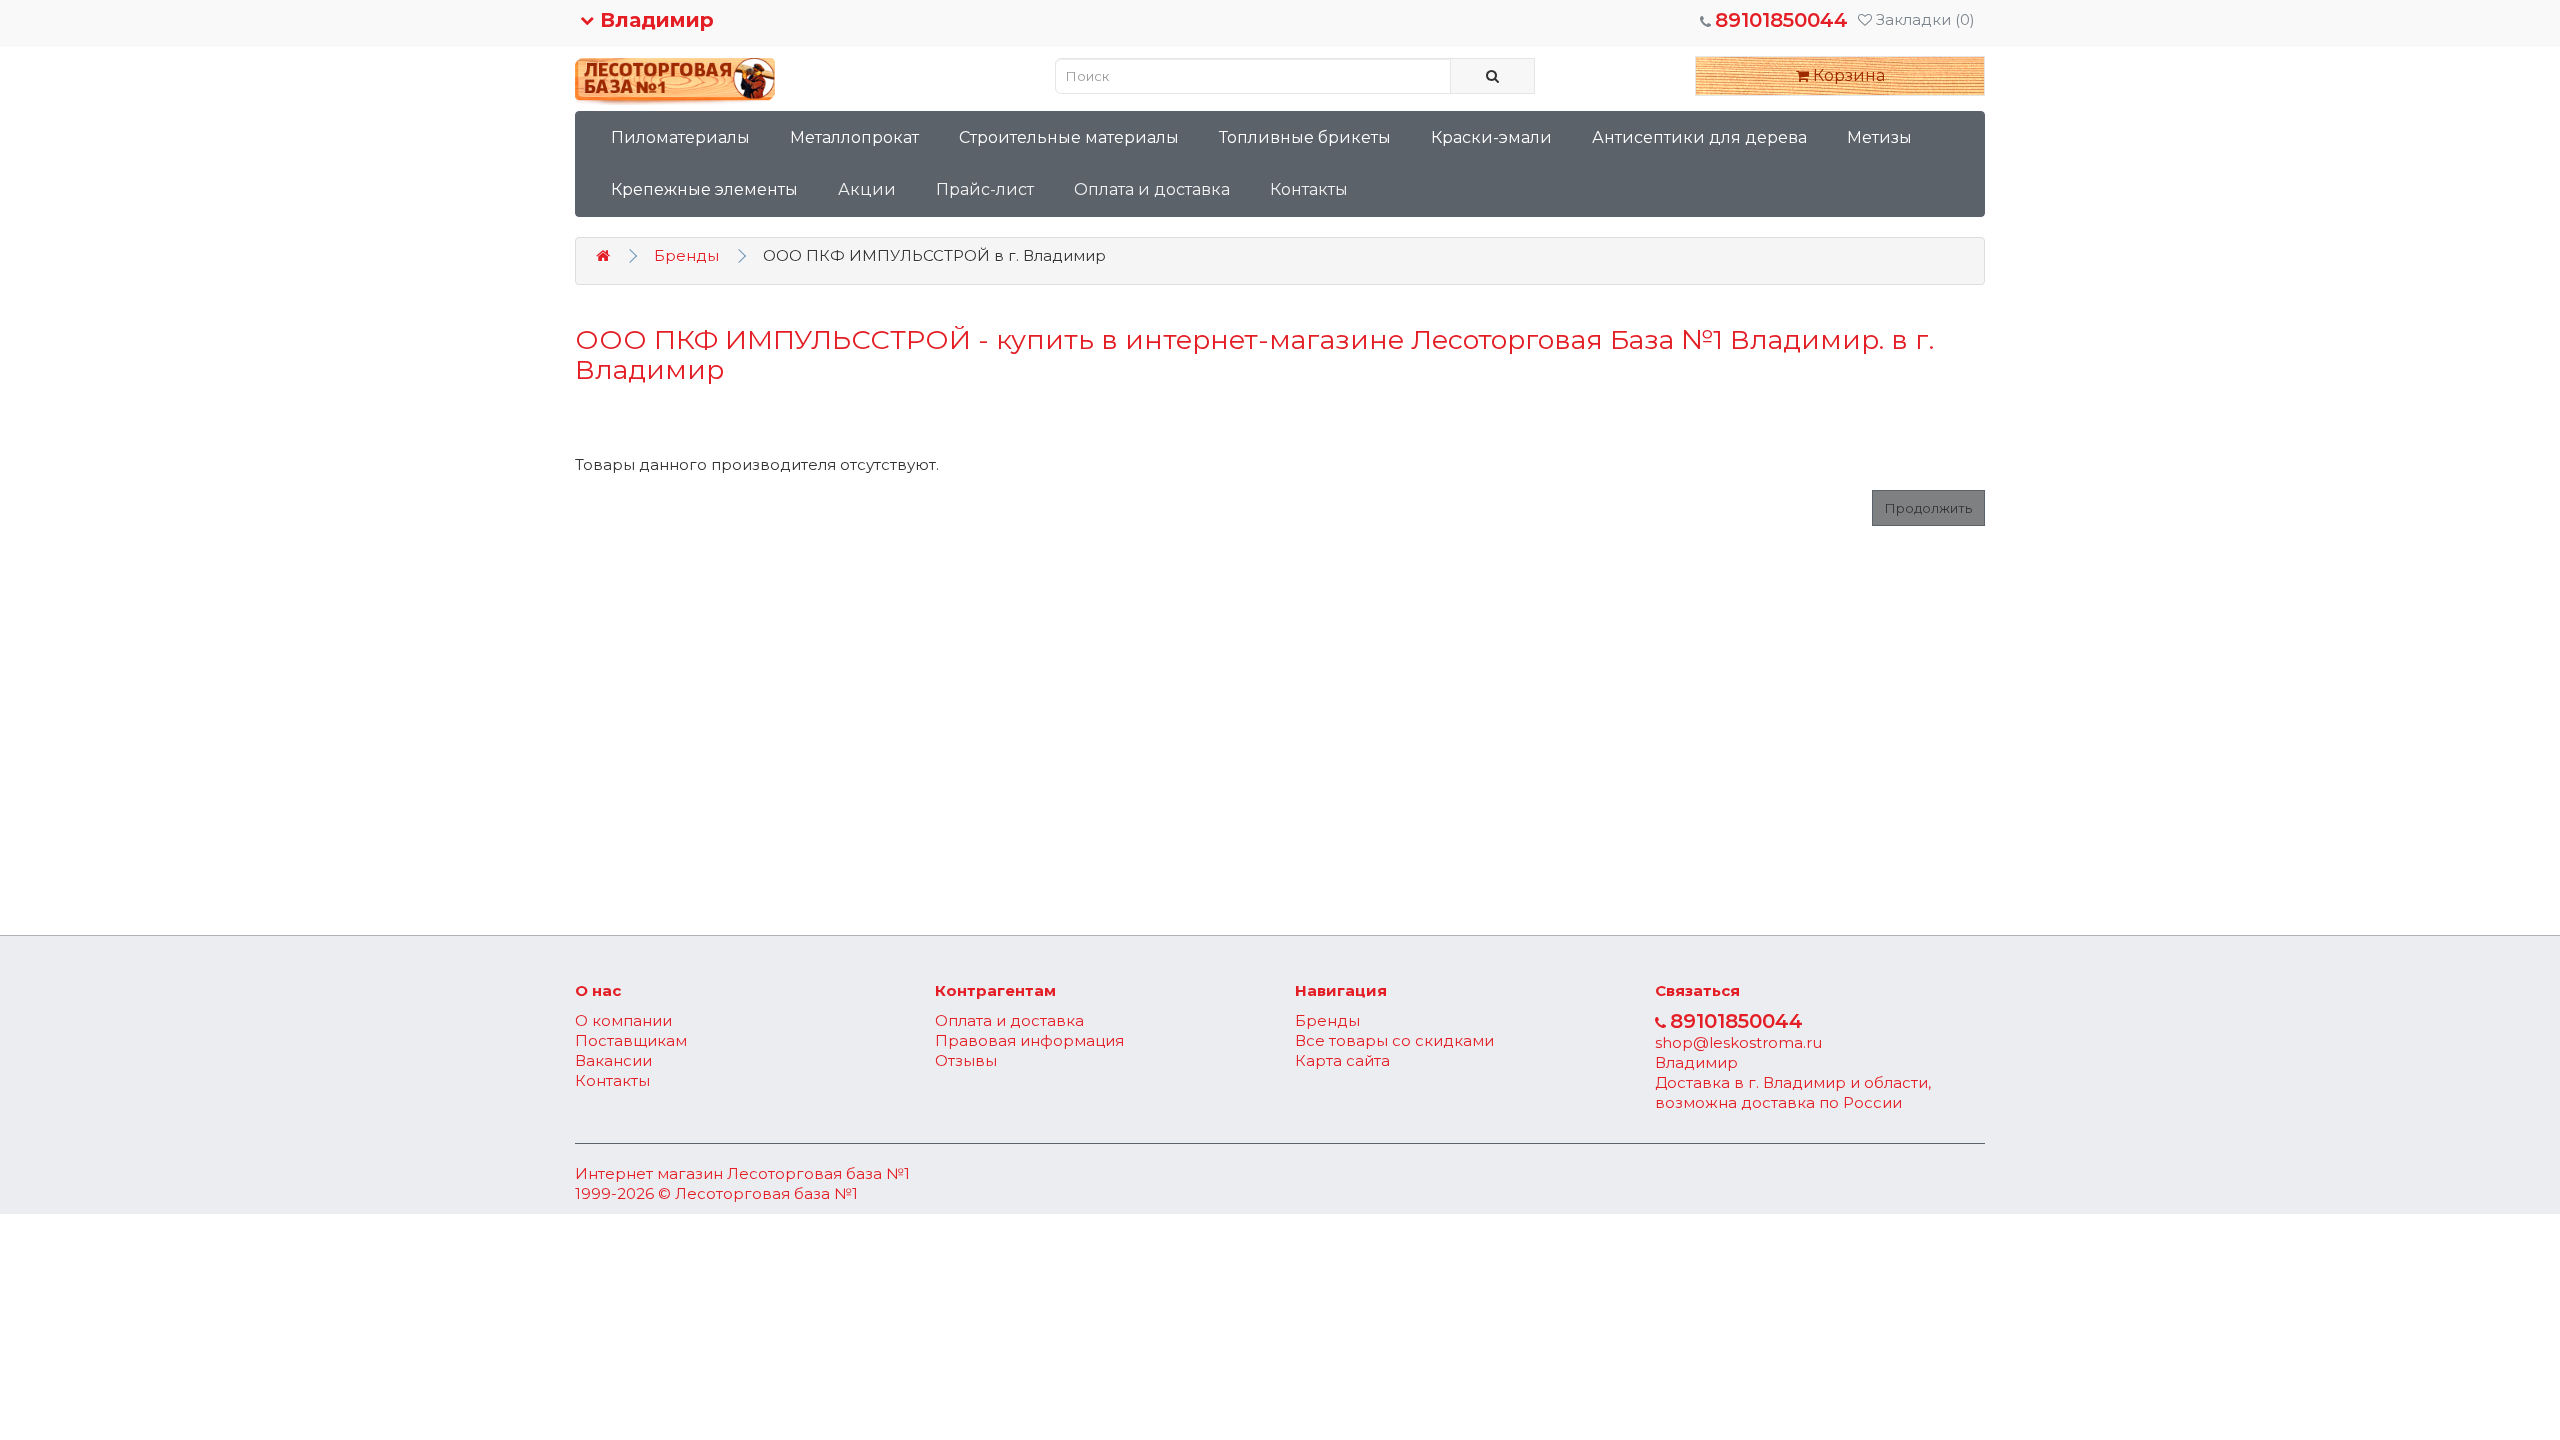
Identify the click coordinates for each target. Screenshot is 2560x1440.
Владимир (654, 20)
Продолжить (1928, 508)
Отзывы (966, 1060)
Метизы (1879, 137)
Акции (867, 189)
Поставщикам (631, 1040)
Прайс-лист (985, 189)
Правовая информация (1029, 1040)
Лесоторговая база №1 (818, 1173)
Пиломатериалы (680, 137)
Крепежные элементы (704, 189)
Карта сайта (1342, 1060)
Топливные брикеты (1305, 137)
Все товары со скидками (1394, 1040)
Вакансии (613, 1060)
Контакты (1309, 189)
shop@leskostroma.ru (1738, 1042)
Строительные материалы (1069, 137)
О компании (623, 1020)
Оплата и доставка (1152, 189)
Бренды (686, 255)
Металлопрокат (854, 137)
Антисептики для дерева (1699, 137)
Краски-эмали (1491, 137)
